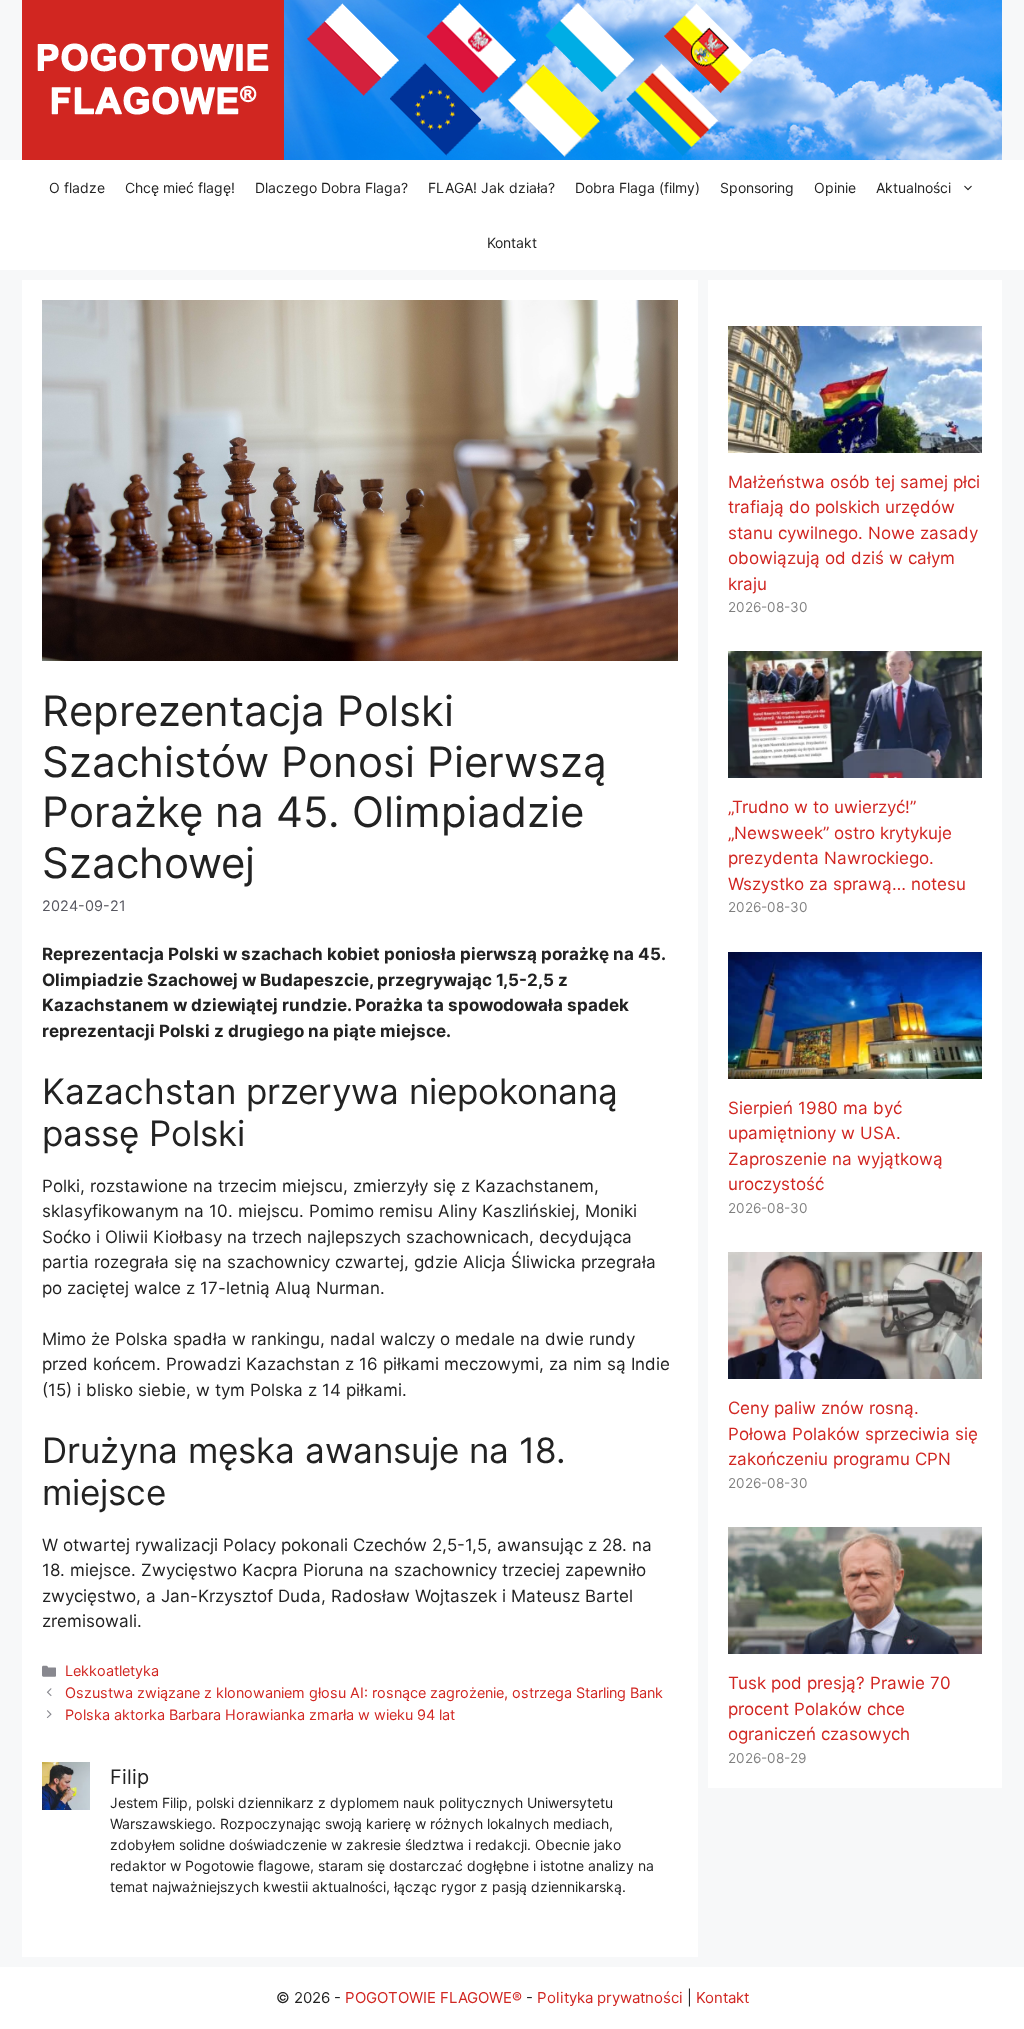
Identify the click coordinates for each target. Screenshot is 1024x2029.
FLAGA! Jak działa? (491, 187)
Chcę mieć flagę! (180, 187)
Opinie (835, 187)
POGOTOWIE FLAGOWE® (433, 1997)
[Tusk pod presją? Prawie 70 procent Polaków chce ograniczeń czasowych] (855, 1641)
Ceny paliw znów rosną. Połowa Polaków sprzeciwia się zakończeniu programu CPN (853, 1433)
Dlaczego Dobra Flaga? (331, 187)
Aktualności (913, 187)
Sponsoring (757, 187)
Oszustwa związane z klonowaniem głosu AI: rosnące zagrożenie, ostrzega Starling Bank (364, 1692)
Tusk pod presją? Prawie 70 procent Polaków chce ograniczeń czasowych (839, 1708)
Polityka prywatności (610, 1997)
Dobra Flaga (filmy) (637, 187)
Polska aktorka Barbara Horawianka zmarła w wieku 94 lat (260, 1714)
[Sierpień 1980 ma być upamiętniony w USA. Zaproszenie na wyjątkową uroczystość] (855, 1065)
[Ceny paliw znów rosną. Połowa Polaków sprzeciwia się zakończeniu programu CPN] (855, 1366)
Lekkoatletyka (112, 1670)
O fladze (77, 187)
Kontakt (512, 242)
